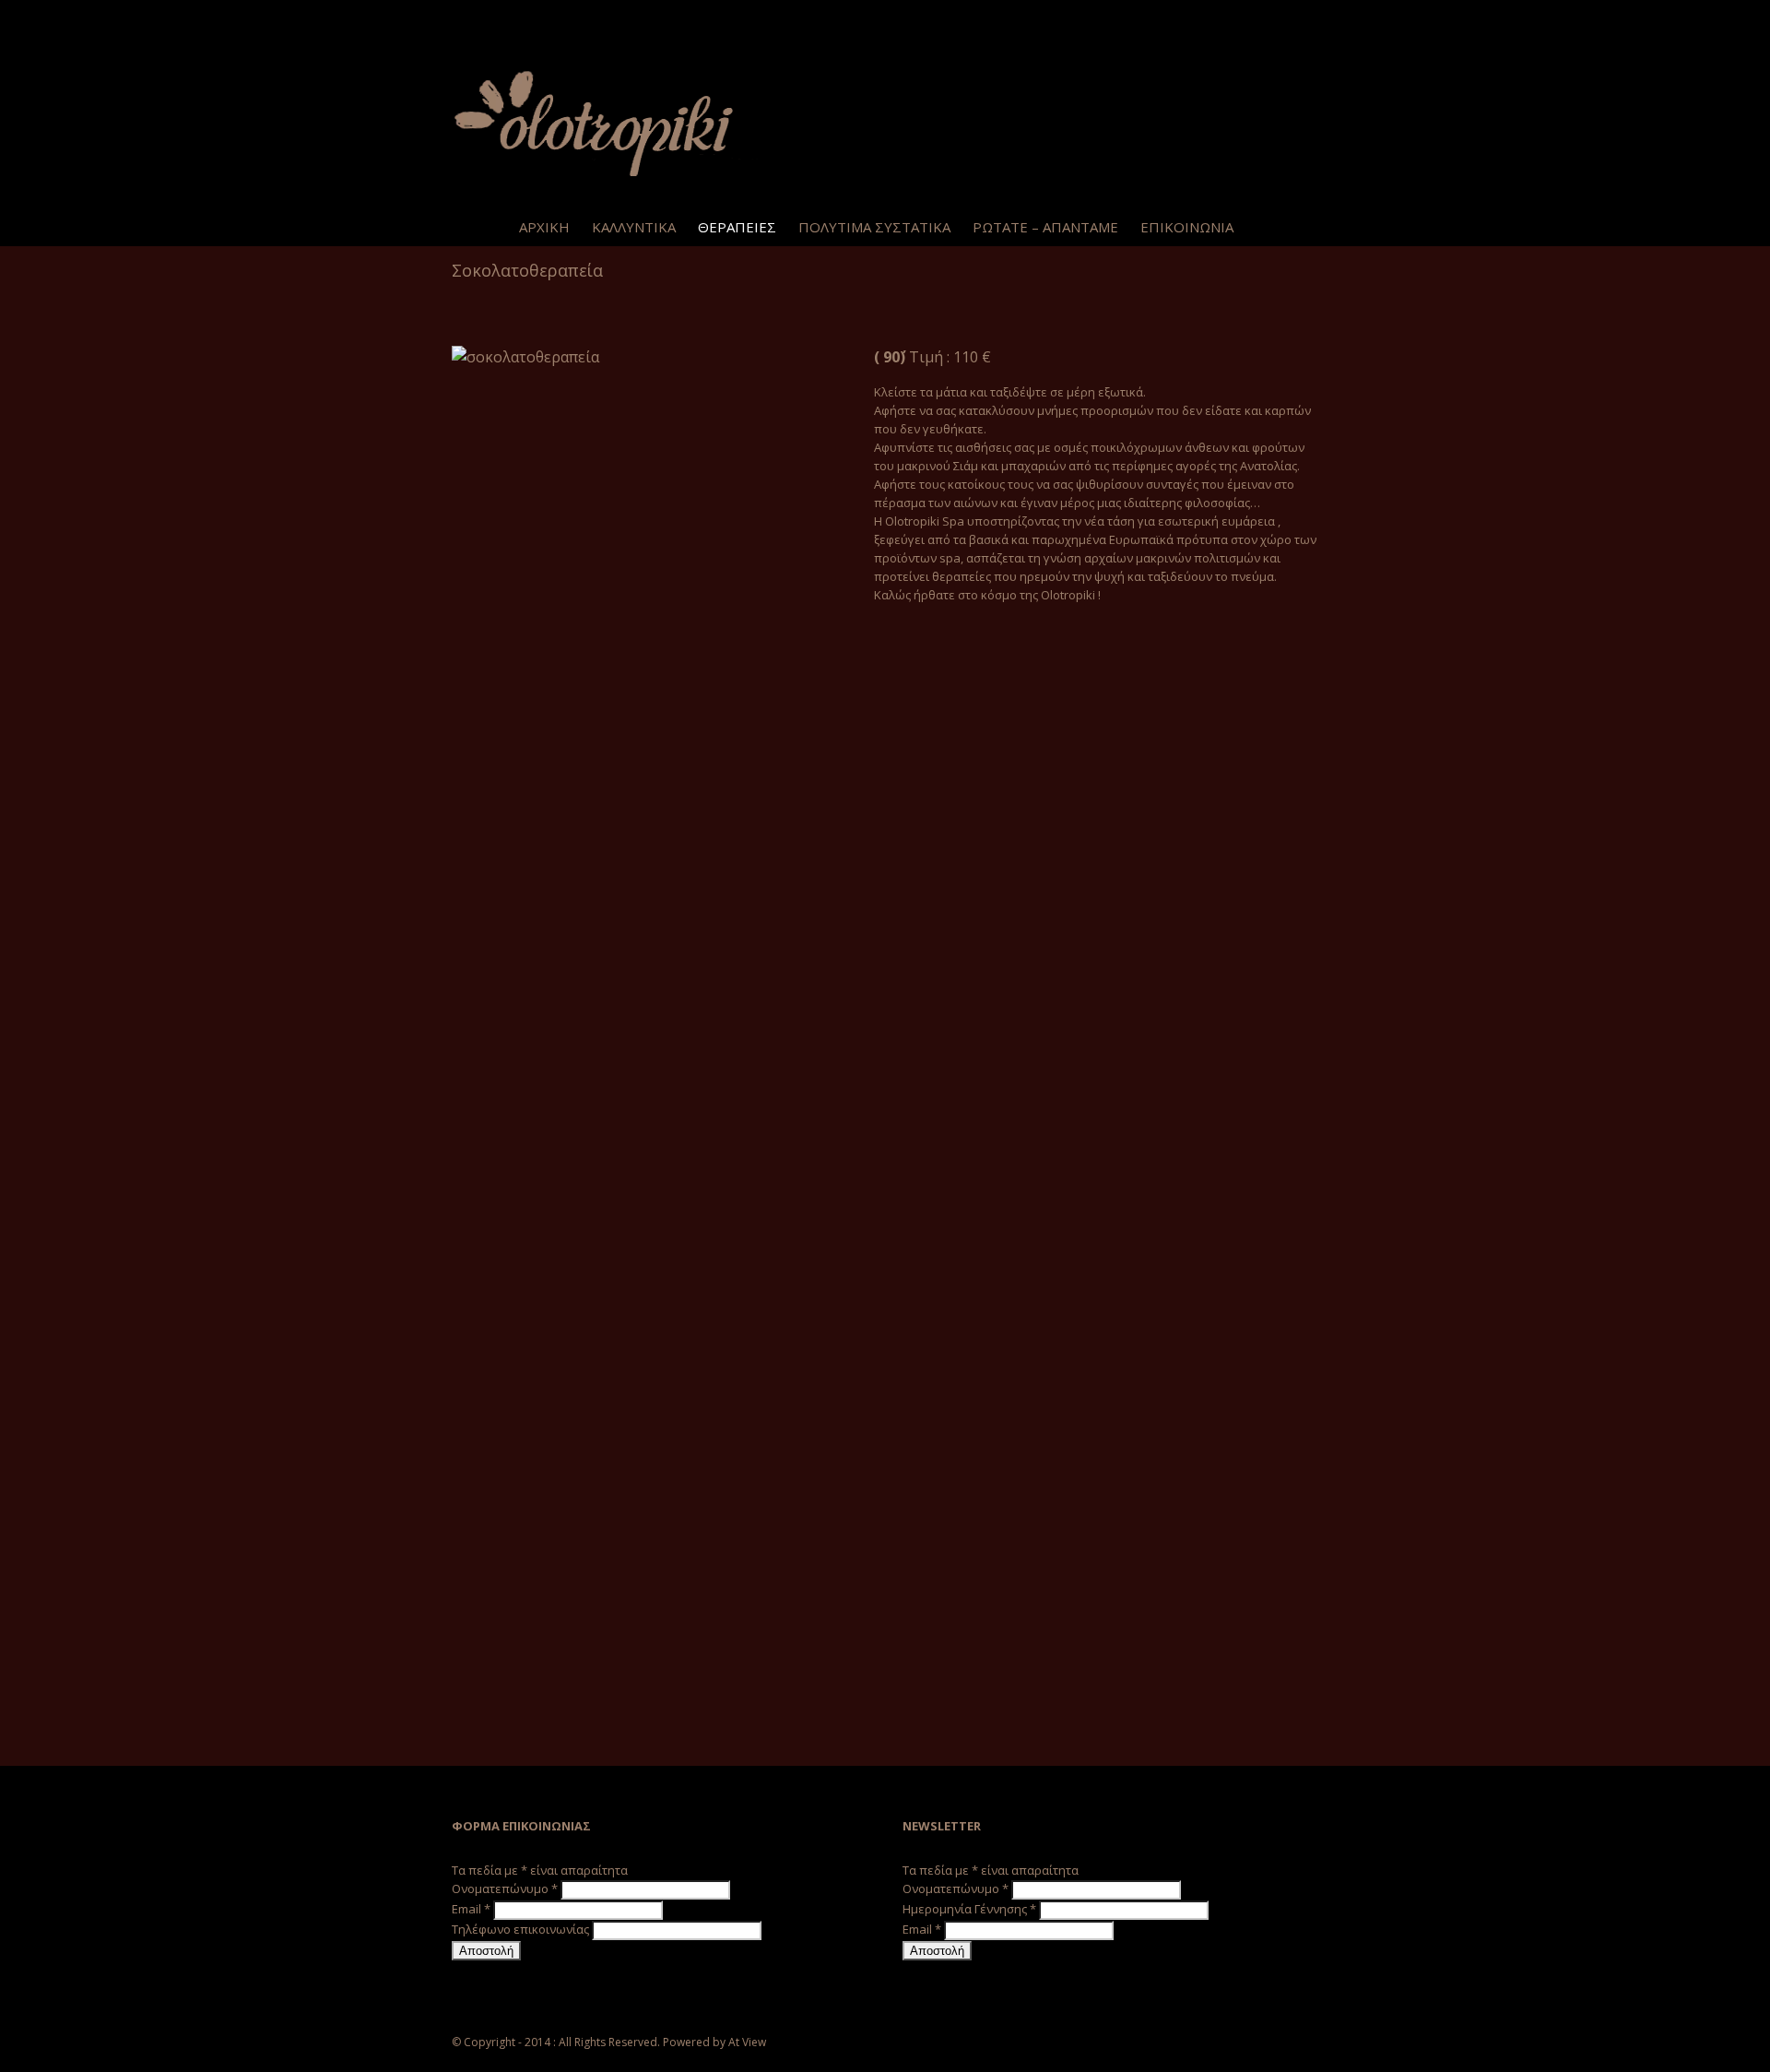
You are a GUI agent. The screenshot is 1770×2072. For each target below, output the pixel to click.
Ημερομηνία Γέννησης (969, 1909)
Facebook (456, 18)
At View (747, 2042)
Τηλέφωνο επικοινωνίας (522, 1929)
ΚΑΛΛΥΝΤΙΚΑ (634, 227)
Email (471, 1909)
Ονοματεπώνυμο (505, 1888)
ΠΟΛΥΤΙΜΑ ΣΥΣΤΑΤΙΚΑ (874, 227)
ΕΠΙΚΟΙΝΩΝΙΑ (1187, 227)
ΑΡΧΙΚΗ (544, 227)
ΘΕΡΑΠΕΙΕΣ (737, 227)
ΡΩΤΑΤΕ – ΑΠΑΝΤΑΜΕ (1045, 227)
